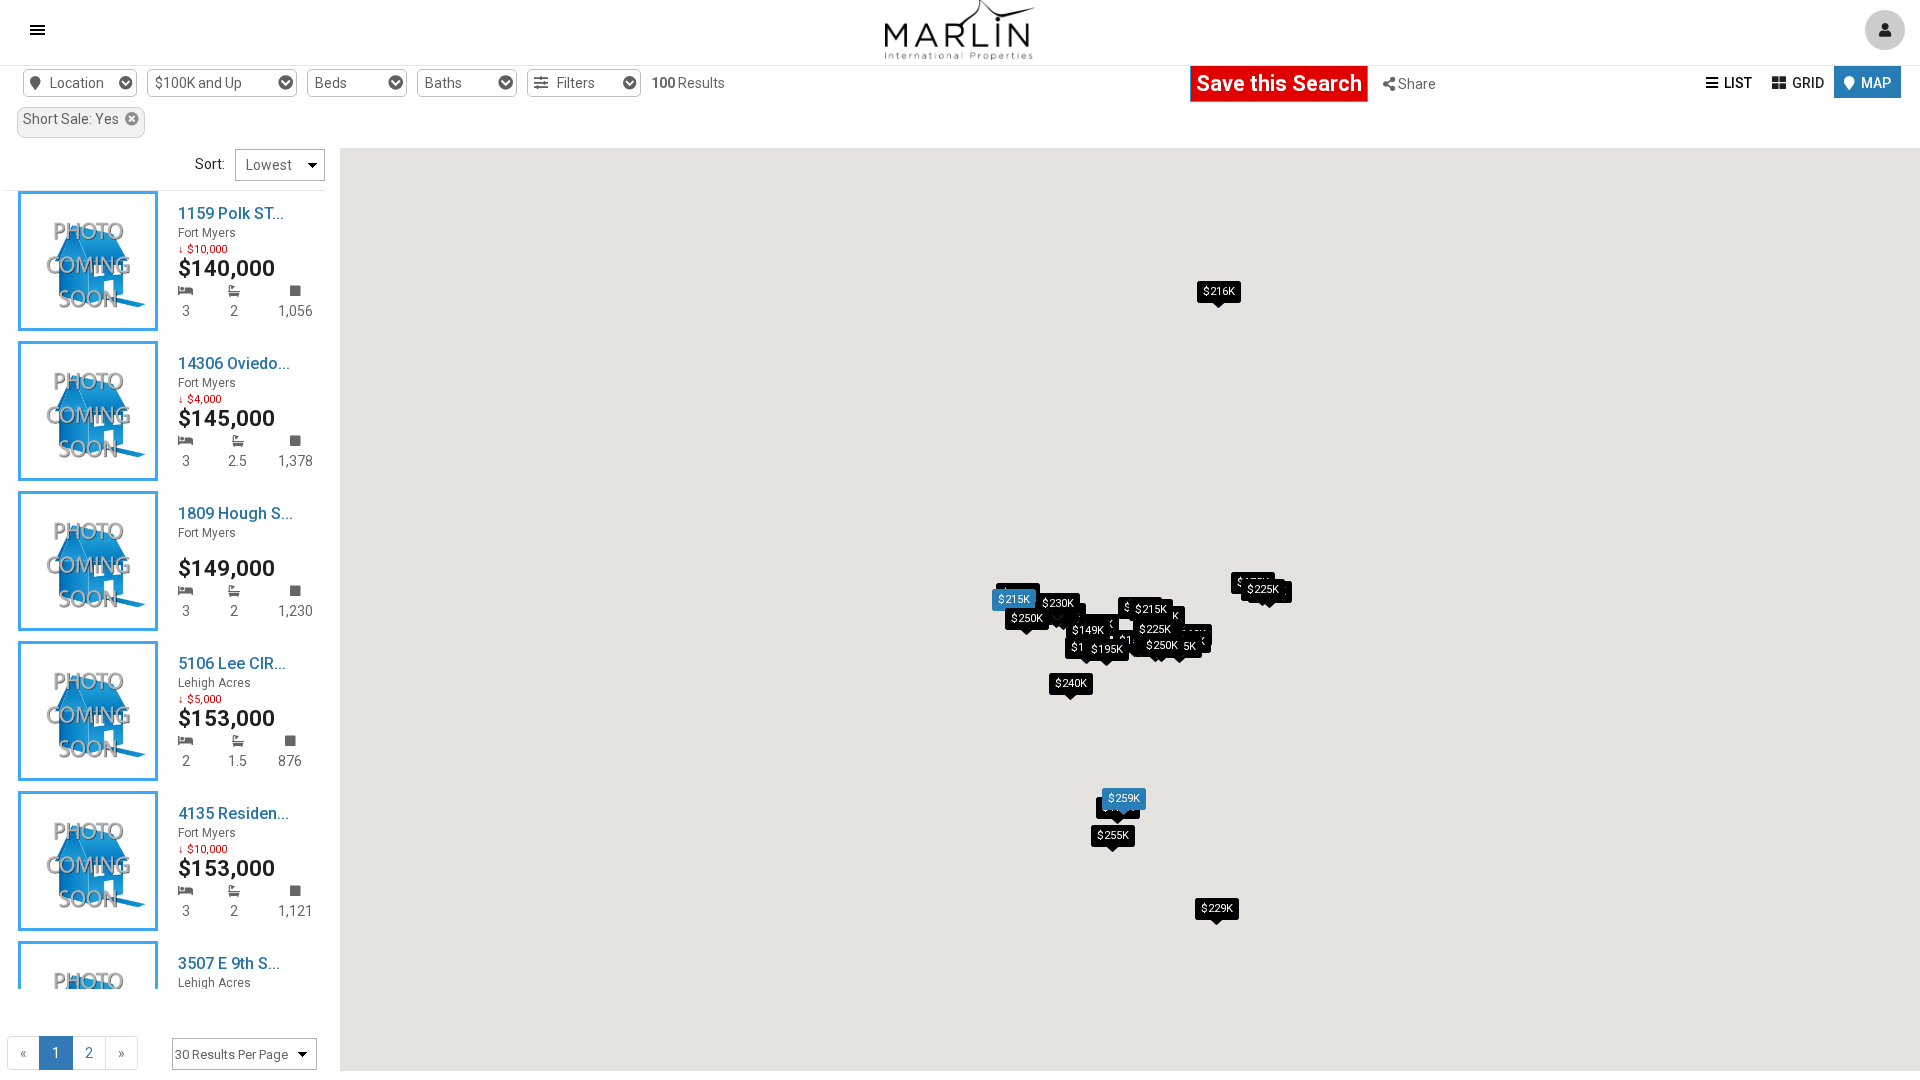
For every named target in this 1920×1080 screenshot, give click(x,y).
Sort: (210, 164)
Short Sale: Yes (74, 119)
